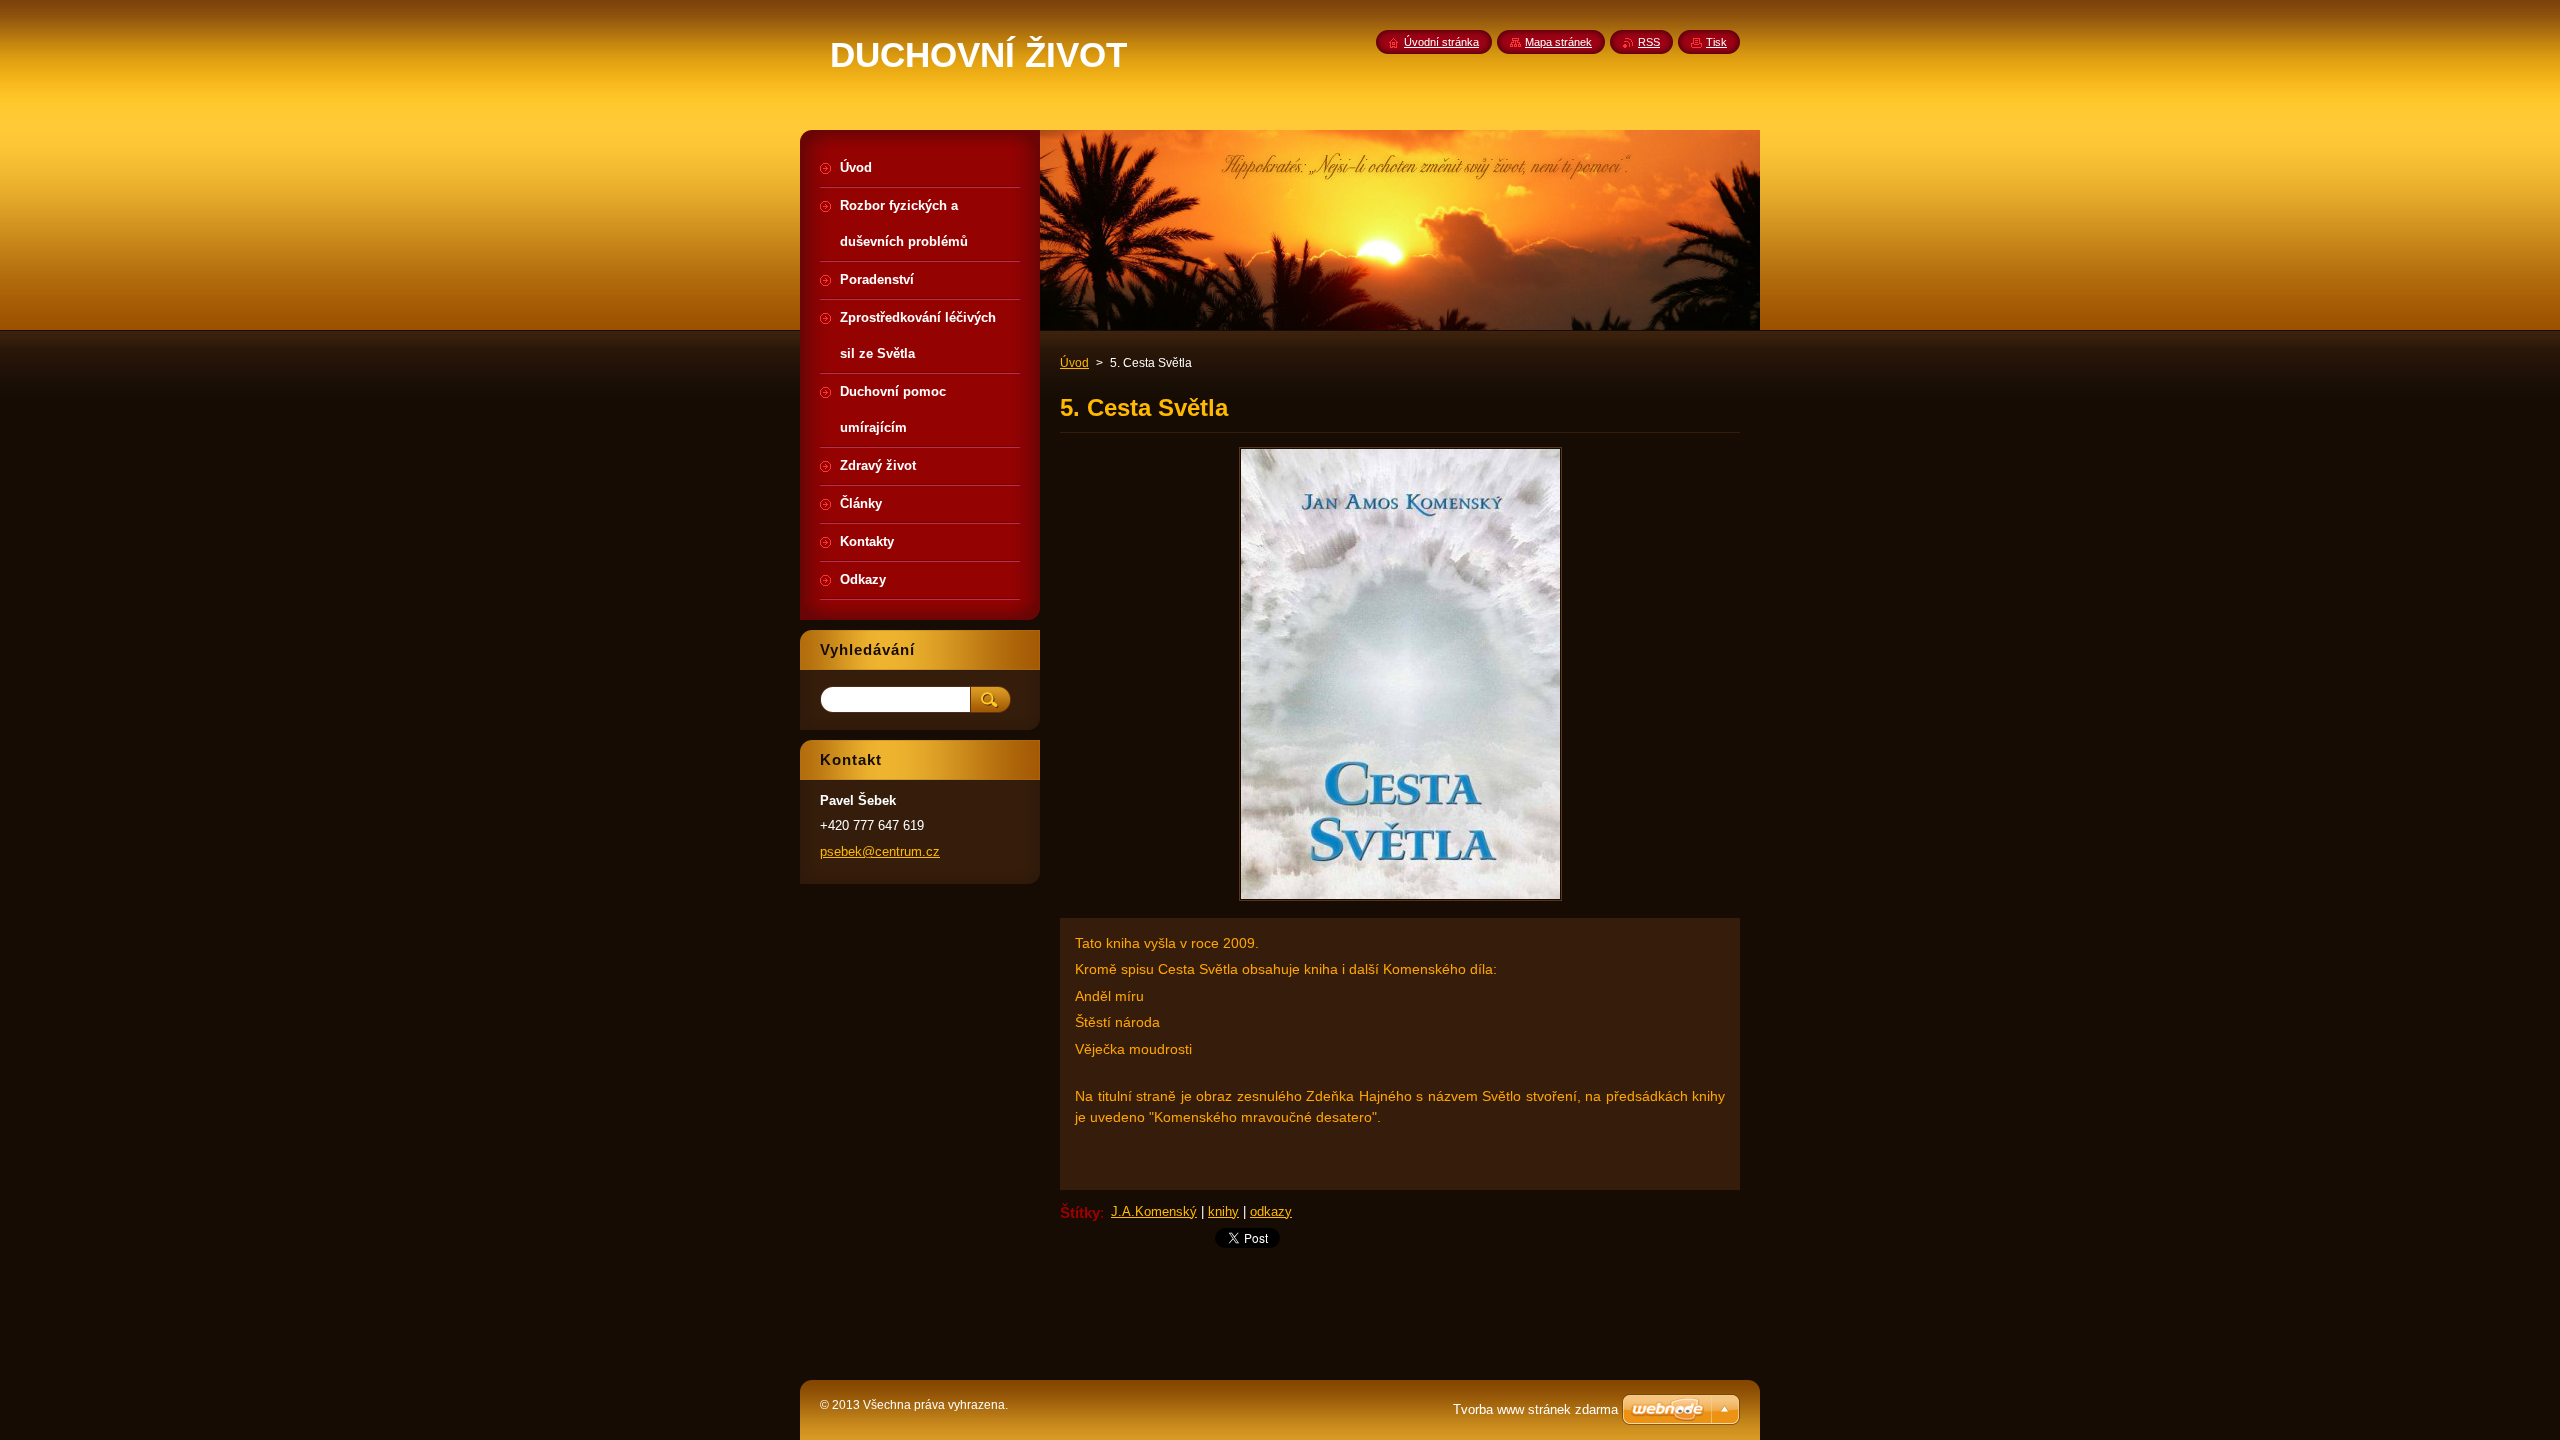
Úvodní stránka (1441, 42)
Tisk (1716, 42)
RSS (1649, 42)
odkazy (1271, 1211)
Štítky (1080, 1212)
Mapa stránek (1558, 42)
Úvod (1074, 363)
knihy (1223, 1211)
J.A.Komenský (1154, 1211)
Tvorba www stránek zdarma (1535, 1409)
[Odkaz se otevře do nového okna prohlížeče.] (1400, 900)
